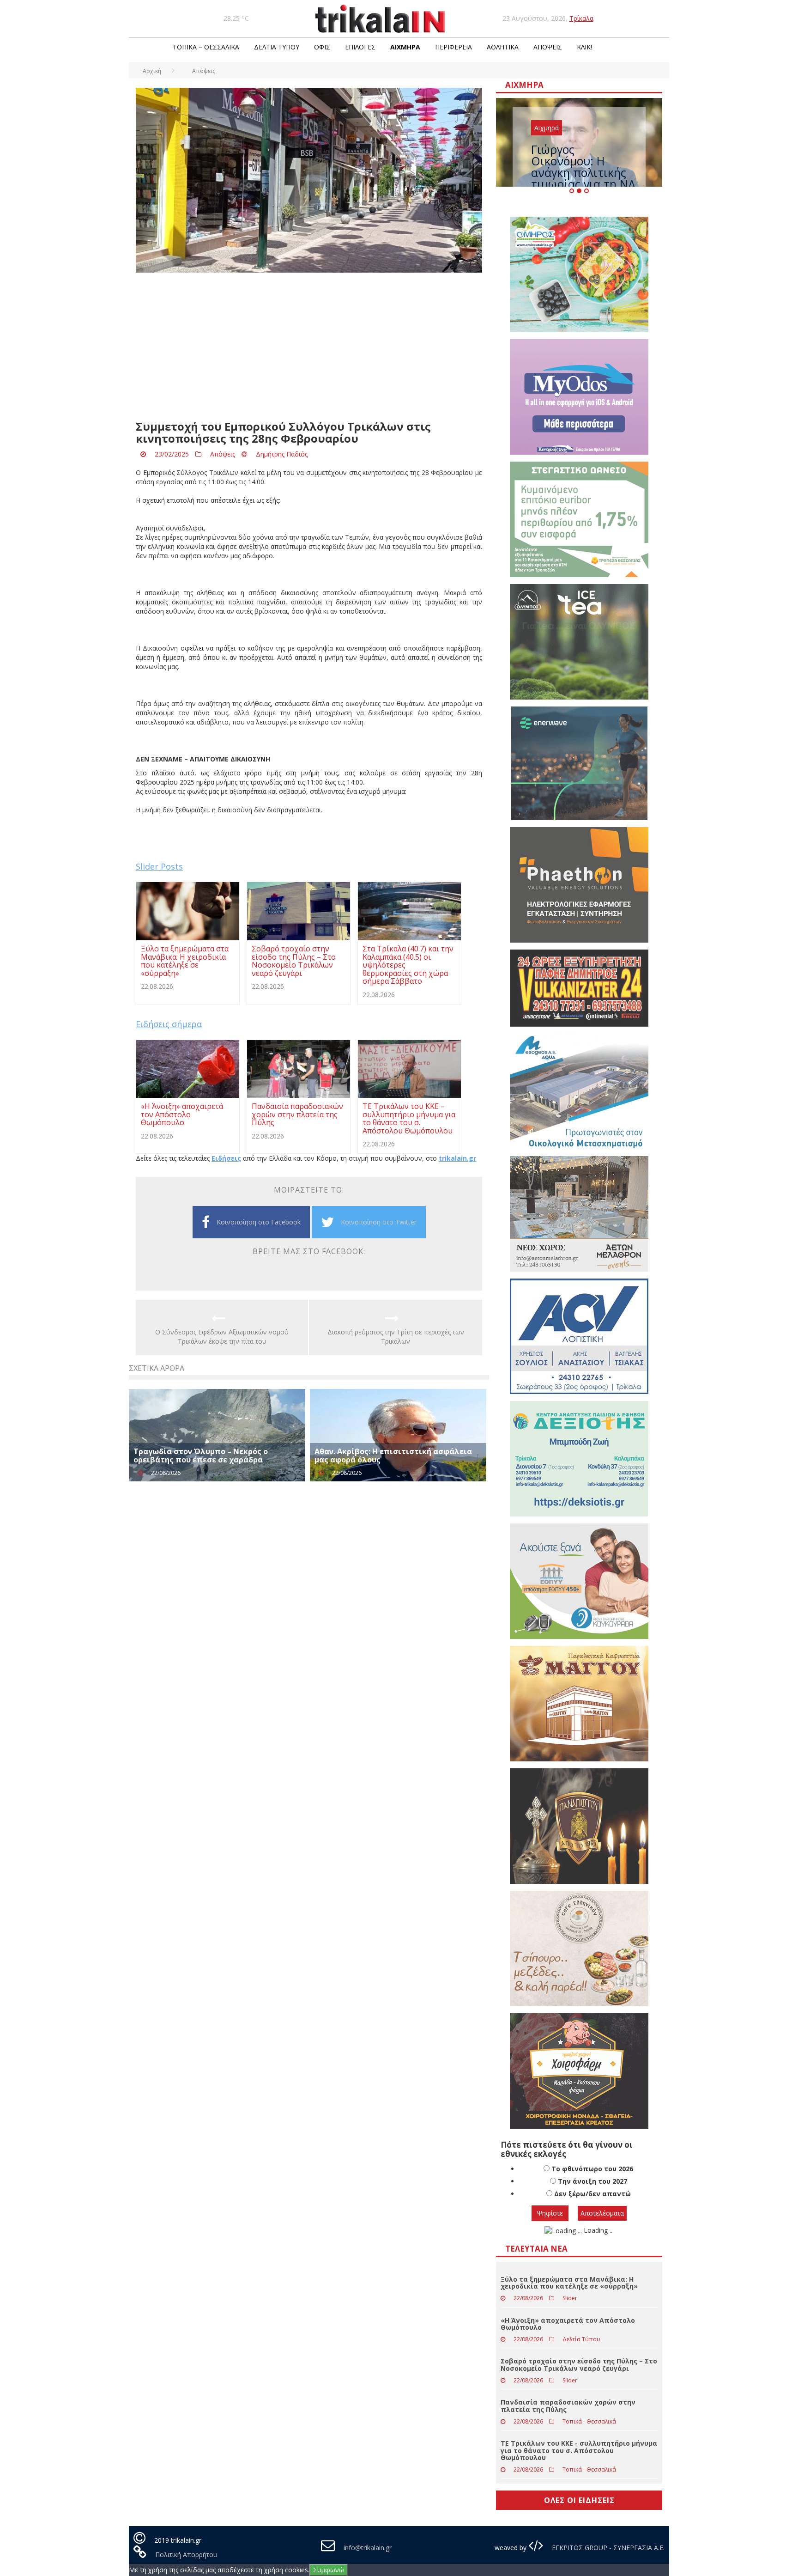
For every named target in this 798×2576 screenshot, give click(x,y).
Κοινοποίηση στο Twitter (379, 1222)
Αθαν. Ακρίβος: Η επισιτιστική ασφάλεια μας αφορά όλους (393, 1455)
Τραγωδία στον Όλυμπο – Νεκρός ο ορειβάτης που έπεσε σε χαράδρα (201, 1455)
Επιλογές (360, 47)
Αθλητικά (503, 47)
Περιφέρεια (453, 47)
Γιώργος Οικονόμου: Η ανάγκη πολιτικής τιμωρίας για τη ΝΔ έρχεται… (583, 172)
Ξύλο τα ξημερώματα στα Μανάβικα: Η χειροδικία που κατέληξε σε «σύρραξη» (569, 2283)
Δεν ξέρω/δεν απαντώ (592, 2194)
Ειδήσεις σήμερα (169, 1024)
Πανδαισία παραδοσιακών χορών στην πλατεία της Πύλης (568, 2405)
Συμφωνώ (329, 2570)
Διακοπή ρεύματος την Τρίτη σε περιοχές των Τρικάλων (396, 1337)
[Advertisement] (309, 347)
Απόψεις (548, 47)
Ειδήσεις (226, 1158)
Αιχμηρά (405, 47)
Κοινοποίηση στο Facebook (259, 1222)
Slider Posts (159, 866)
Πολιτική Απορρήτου (186, 2555)
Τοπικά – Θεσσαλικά (206, 47)
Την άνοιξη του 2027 (592, 2181)
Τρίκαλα (581, 18)
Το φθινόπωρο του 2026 (592, 2169)
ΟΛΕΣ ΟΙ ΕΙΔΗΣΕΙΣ (579, 2500)
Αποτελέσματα (602, 2213)
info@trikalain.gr (368, 2548)
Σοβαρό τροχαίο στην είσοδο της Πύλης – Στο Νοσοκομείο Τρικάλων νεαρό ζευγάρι (579, 2364)
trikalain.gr (457, 1158)
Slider (570, 2298)
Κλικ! (584, 47)
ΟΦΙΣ (322, 47)
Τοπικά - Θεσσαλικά (589, 2421)
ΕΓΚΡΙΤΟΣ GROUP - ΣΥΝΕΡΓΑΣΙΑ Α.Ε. (607, 2548)
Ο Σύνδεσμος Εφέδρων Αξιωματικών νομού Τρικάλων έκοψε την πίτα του (222, 1337)
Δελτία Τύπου (277, 47)
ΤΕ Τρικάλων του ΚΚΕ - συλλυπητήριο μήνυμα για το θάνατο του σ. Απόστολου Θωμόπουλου (579, 2450)
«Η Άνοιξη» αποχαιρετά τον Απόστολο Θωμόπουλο (568, 2324)
